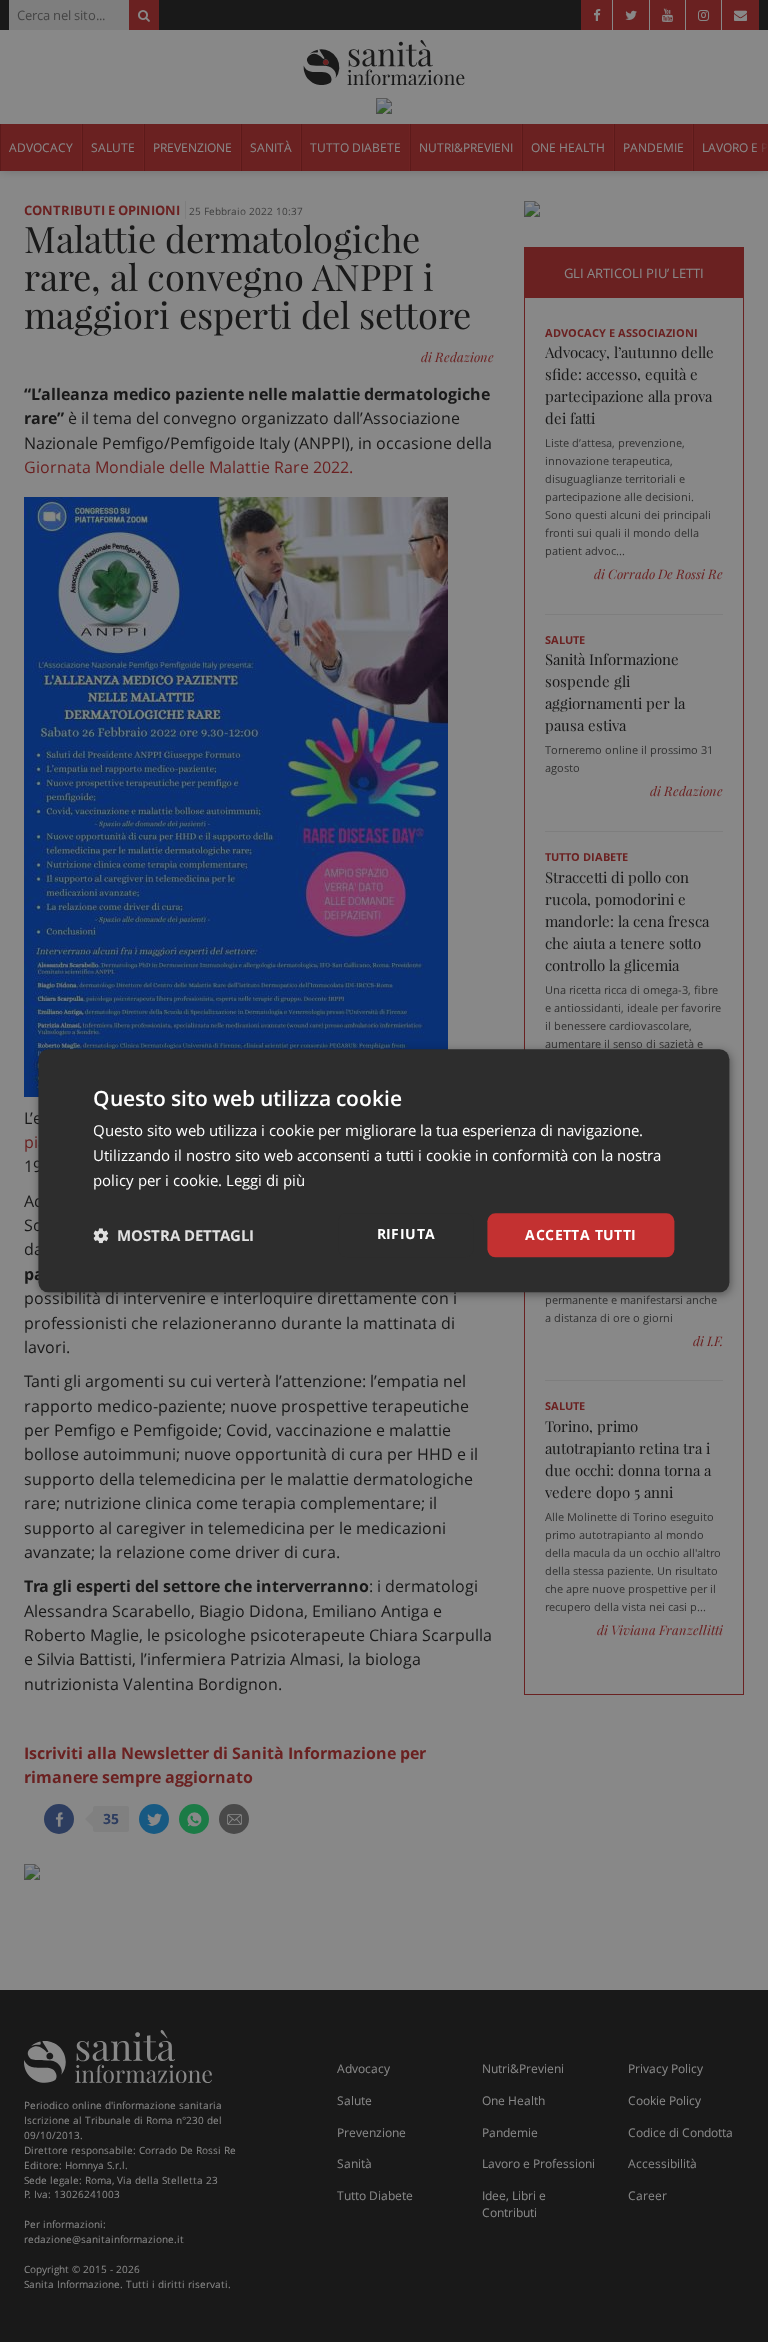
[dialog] (383, 1170)
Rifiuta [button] (406, 1233)
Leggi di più (265, 1180)
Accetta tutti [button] (580, 1234)
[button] (173, 1235)
